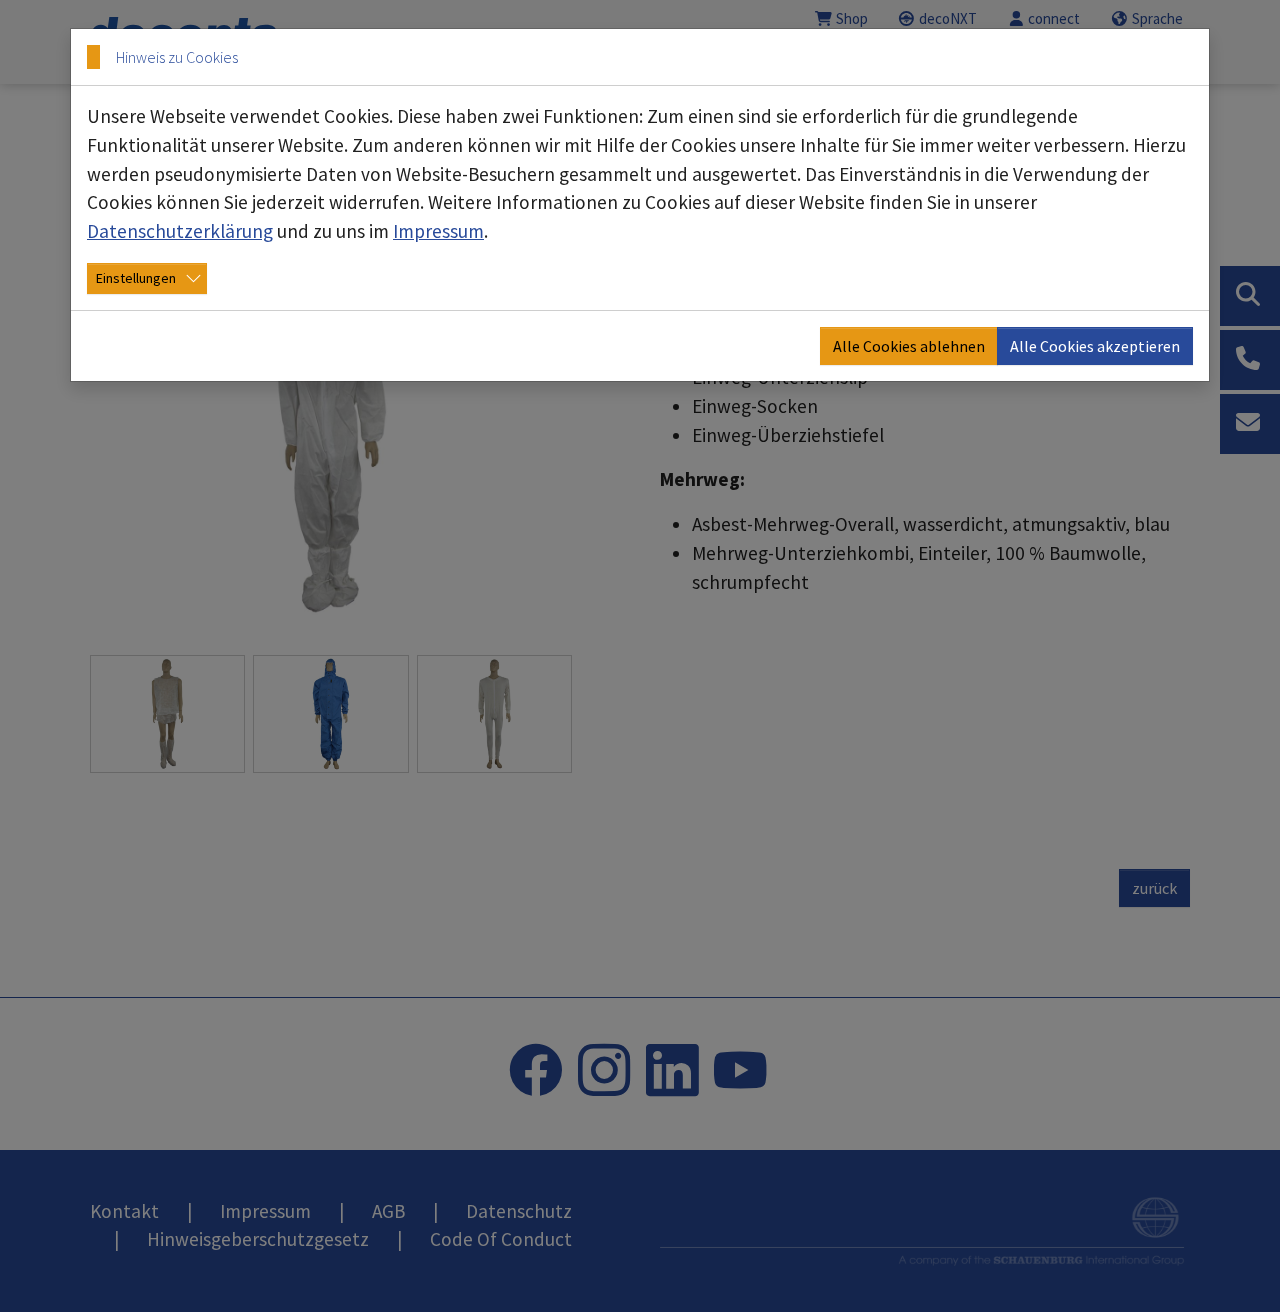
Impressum (438, 231)
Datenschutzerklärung (180, 231)
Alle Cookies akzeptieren (1095, 346)
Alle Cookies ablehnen (909, 346)
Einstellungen (136, 278)
